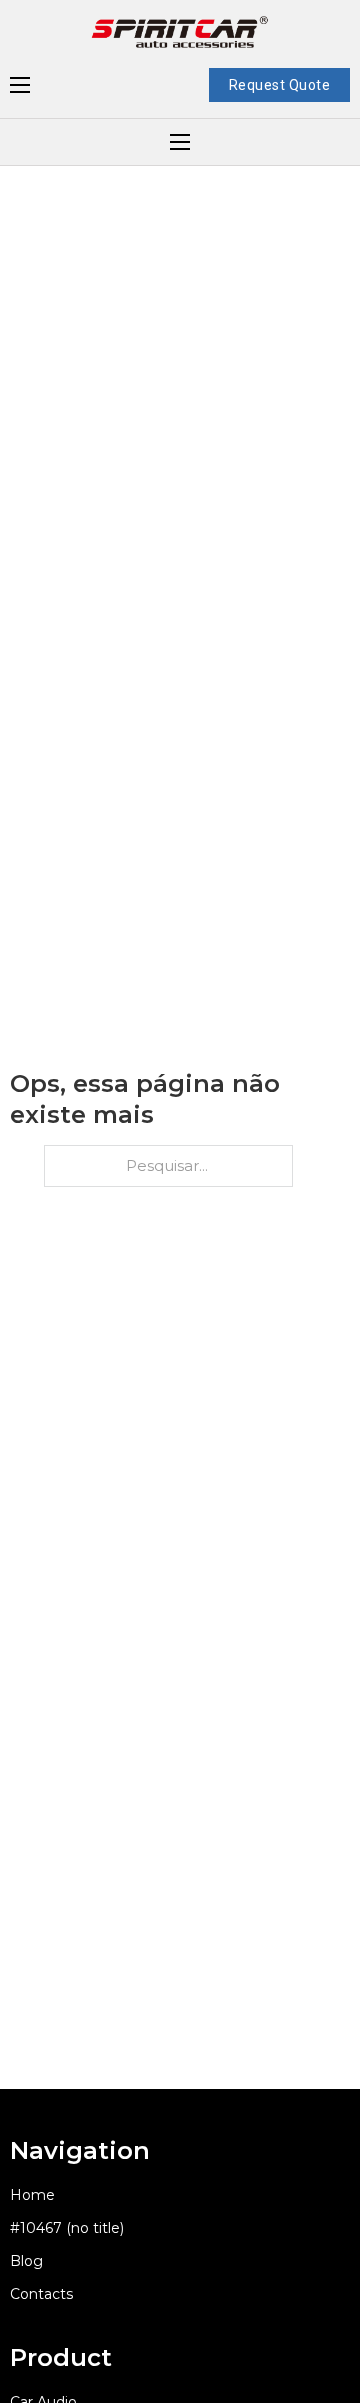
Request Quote (280, 85)
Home (32, 2195)
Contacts (41, 2294)
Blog (26, 2261)
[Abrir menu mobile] (20, 85)
